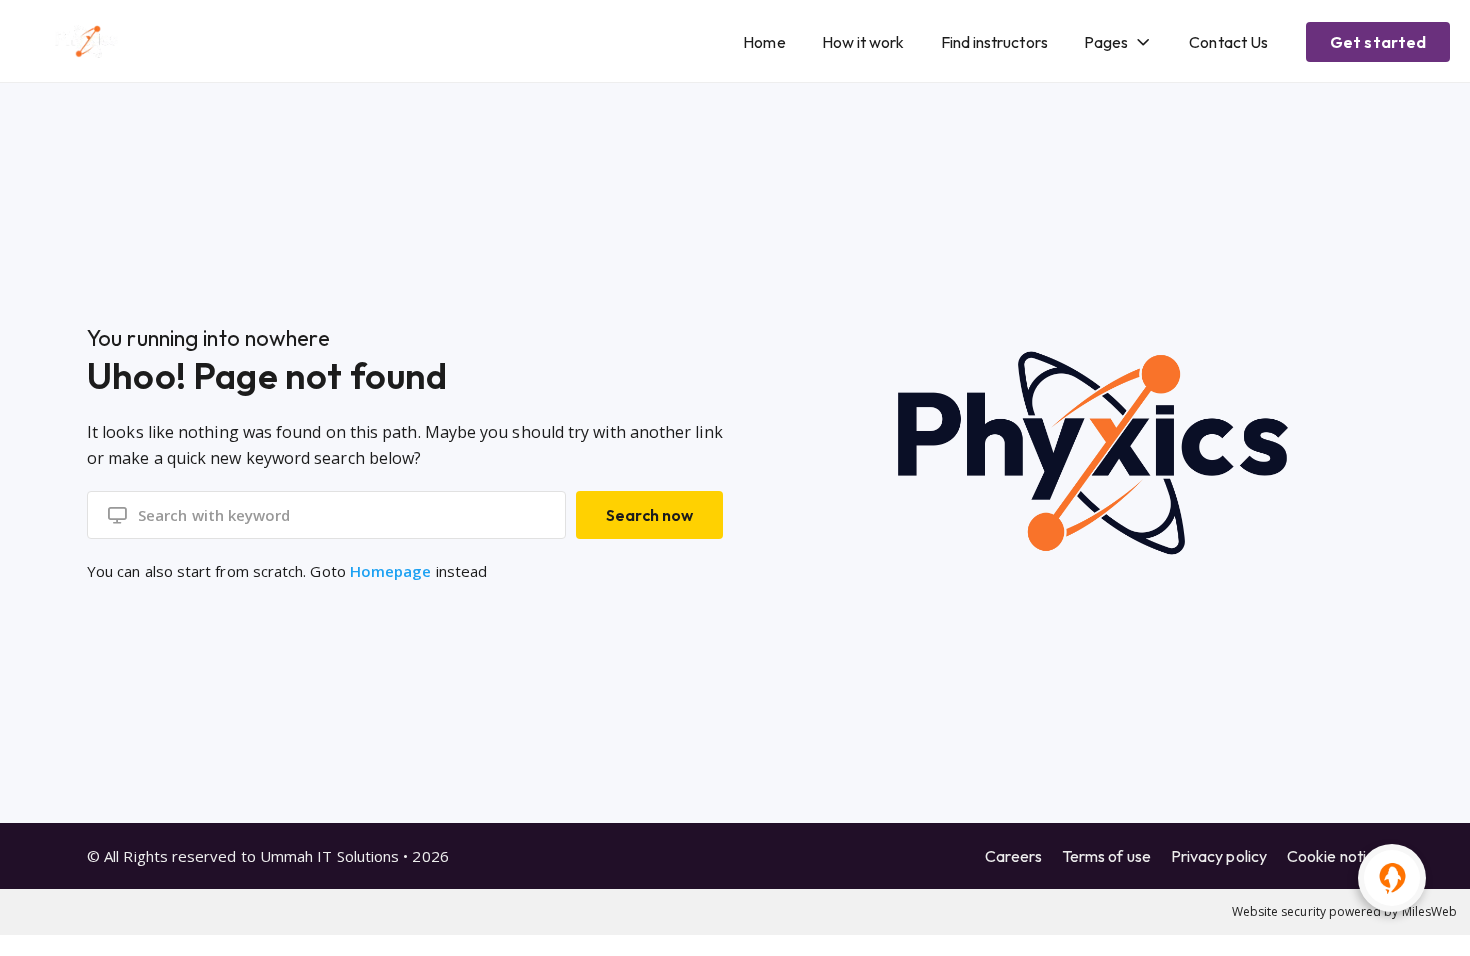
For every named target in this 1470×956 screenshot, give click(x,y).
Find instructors (994, 42)
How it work (863, 42)
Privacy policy (1219, 856)
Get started (1378, 42)
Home (764, 42)
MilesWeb (1429, 911)
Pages (1106, 42)
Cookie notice (1335, 856)
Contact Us (1228, 42)
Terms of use (1106, 856)
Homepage (391, 571)
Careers (1013, 856)
